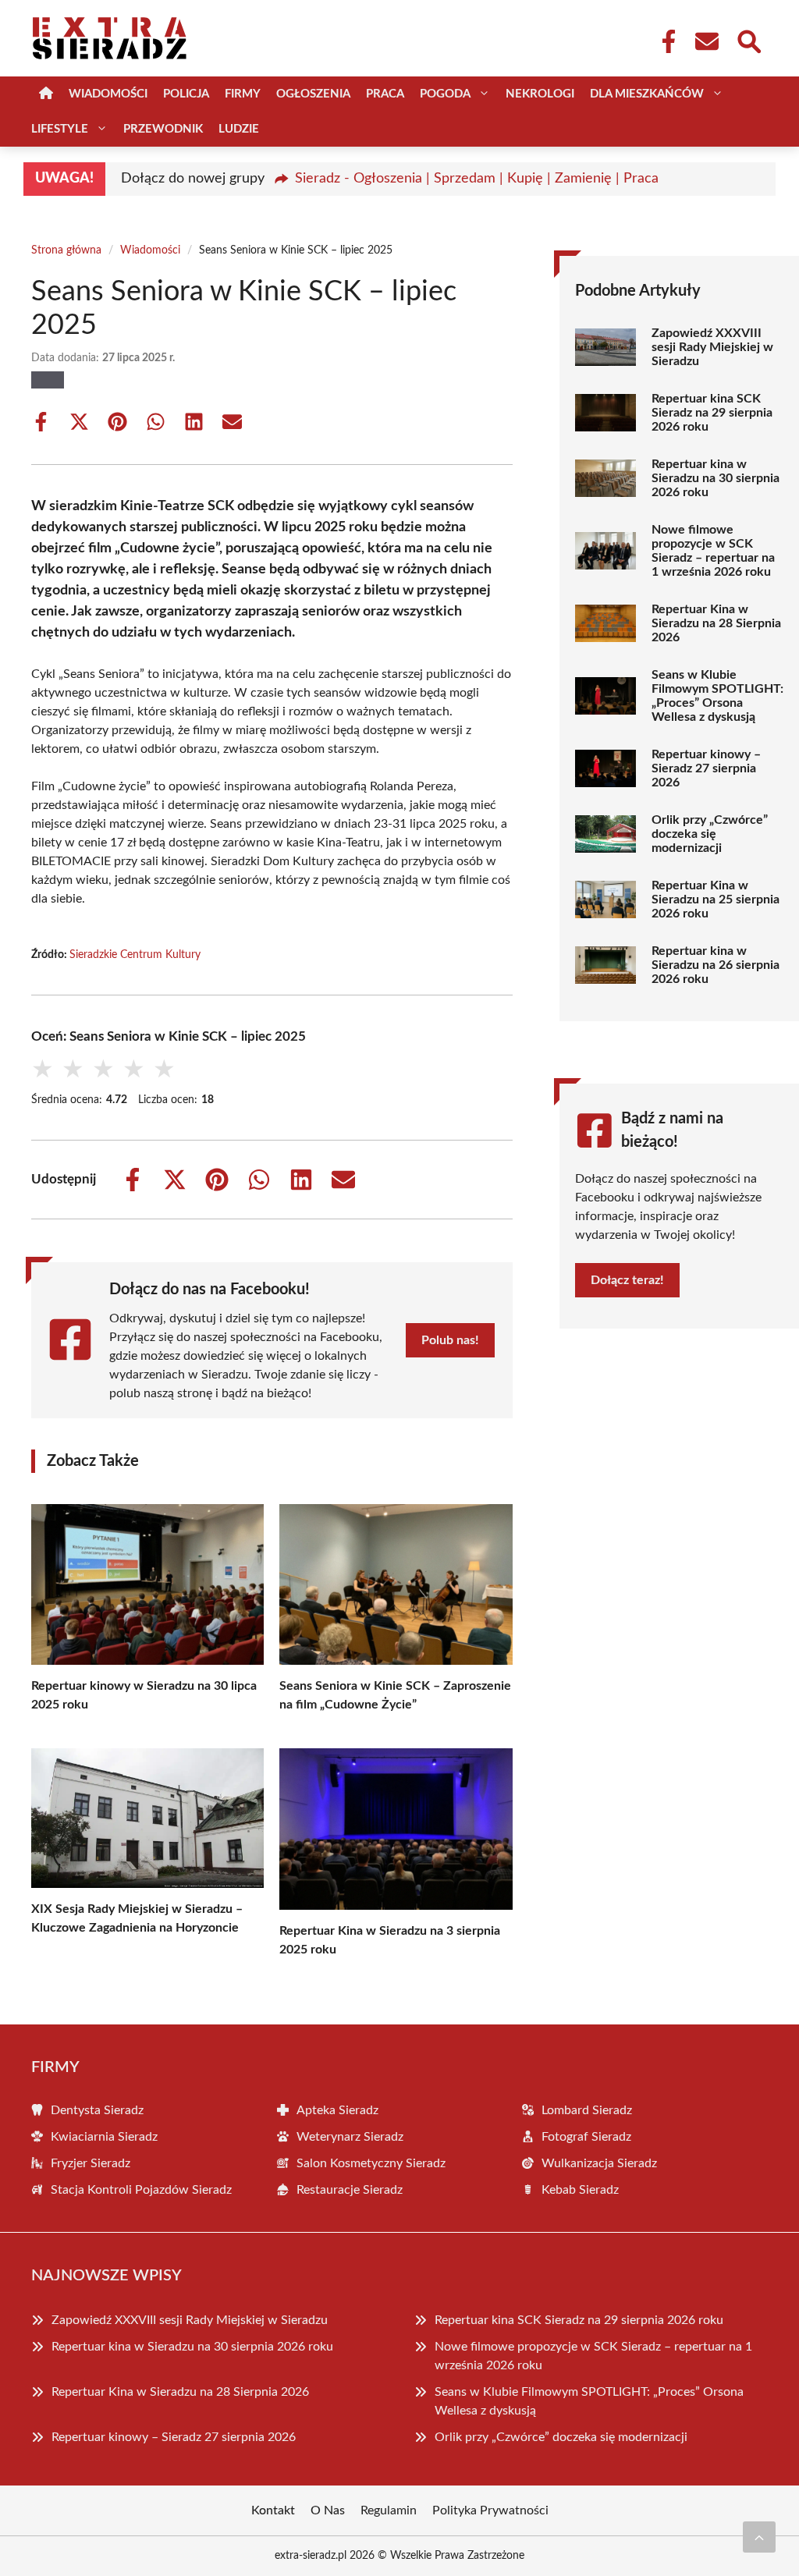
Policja (186, 94)
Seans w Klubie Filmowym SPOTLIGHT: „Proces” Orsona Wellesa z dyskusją (717, 696)
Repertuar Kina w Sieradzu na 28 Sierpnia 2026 (716, 623)
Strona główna (66, 250)
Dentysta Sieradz (97, 2110)
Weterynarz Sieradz (350, 2137)
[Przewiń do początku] (759, 2537)
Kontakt (273, 2510)
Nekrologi (540, 94)
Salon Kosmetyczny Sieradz (371, 2163)
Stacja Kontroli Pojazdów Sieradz (141, 2190)
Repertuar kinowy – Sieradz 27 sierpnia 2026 (706, 768)
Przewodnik (163, 129)
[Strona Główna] (46, 94)
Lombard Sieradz (587, 2110)
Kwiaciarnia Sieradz (104, 2137)
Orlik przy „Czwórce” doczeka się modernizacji (710, 834)
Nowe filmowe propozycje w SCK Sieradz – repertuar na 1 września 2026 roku (713, 551)
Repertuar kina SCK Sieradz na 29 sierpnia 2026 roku (712, 413)
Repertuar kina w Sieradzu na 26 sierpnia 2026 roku (716, 965)
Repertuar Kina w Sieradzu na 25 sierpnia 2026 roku (716, 899)
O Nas (328, 2510)
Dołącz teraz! (627, 1280)
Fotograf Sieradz (586, 2137)
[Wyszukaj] (748, 40)
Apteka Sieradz (337, 2110)
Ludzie (239, 129)
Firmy (243, 94)
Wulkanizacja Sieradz (599, 2163)
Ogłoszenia (313, 94)
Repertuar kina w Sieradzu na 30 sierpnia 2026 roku (716, 478)
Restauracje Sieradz (350, 2190)
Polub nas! (450, 1340)
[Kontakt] (706, 41)
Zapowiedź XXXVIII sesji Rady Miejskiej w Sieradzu (712, 347)
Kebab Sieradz (580, 2190)
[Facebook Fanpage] (664, 41)
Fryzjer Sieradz (91, 2163)
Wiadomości (108, 94)
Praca (385, 94)
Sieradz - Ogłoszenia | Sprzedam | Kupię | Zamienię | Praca (477, 179)
